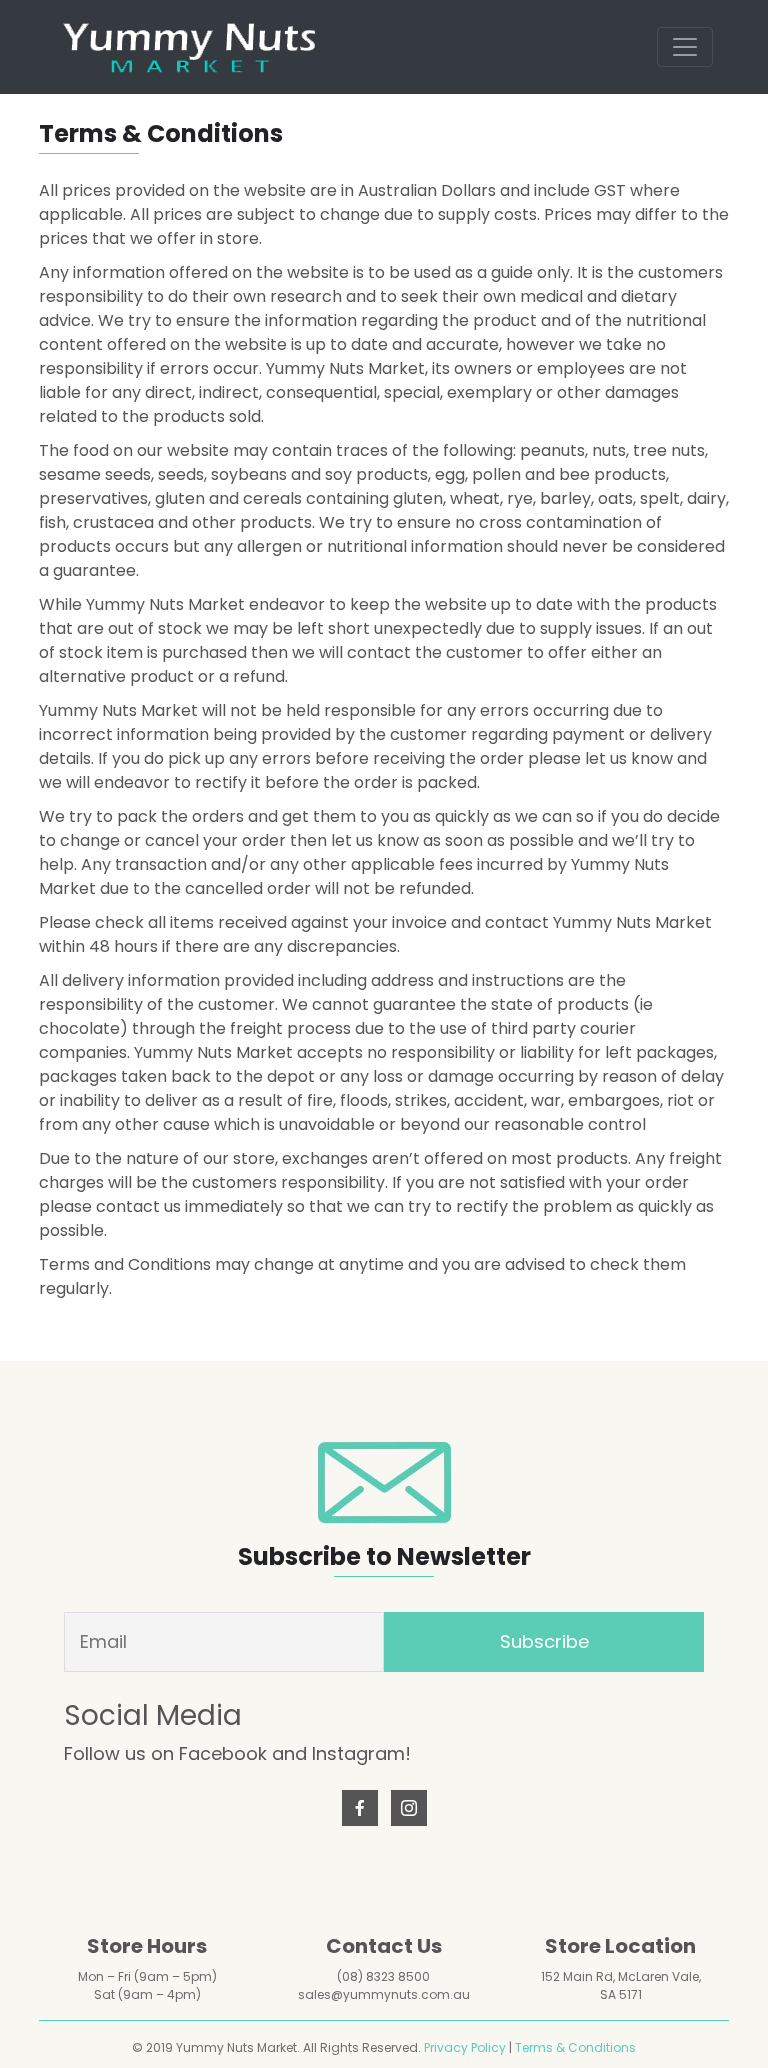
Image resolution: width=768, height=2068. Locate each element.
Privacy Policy (465, 2047)
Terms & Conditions (575, 2047)
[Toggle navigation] (685, 47)
